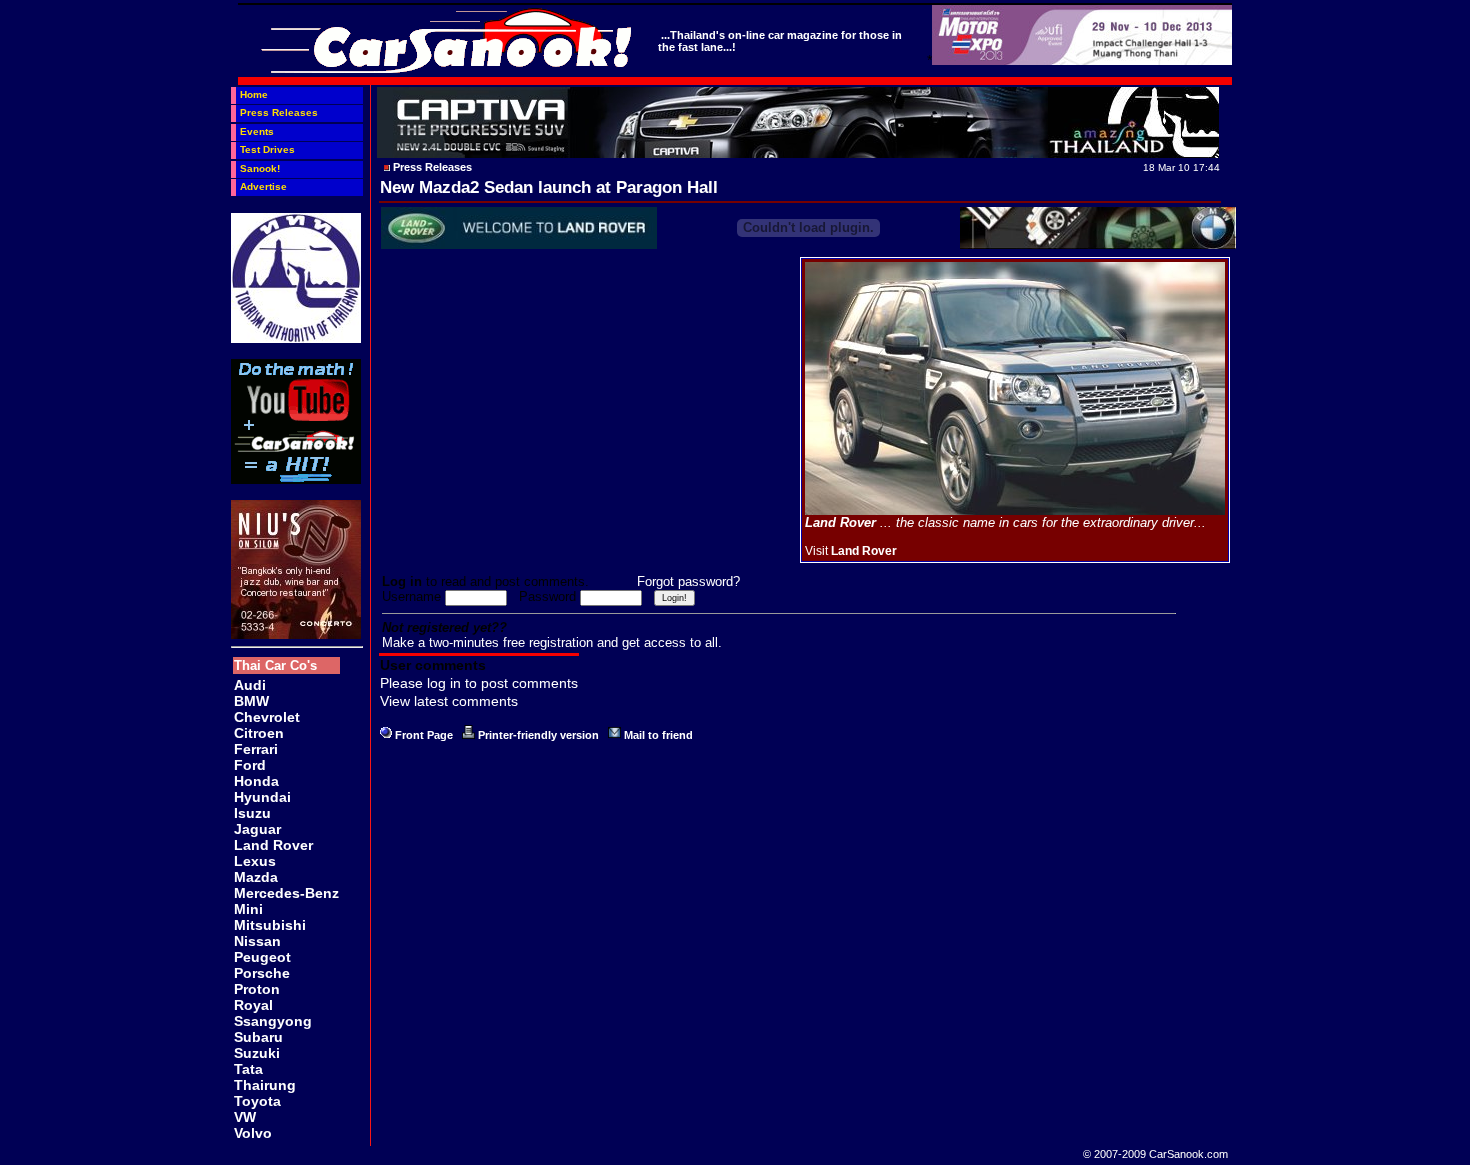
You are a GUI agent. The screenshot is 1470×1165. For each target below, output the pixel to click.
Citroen (259, 733)
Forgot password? (688, 581)
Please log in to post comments (479, 683)
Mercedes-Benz (286, 893)
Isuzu (252, 813)
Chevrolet (267, 717)
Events (257, 131)
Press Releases (279, 112)
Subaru (258, 1037)
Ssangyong (273, 1021)
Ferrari (256, 749)
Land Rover (273, 845)
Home (254, 94)
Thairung (265, 1085)
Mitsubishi (270, 925)
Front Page (424, 735)
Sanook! (260, 168)
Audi (250, 685)
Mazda (256, 877)
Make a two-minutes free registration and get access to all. (552, 642)
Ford (250, 765)
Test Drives (267, 149)
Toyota (257, 1101)
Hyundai (262, 797)
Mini (248, 909)
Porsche (262, 973)
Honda (256, 781)
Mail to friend (658, 735)
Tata (248, 1069)
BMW (251, 701)
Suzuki (257, 1053)
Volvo (253, 1133)
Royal (253, 1005)
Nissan (257, 941)
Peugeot (262, 957)
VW (245, 1117)
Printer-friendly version (538, 735)
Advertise (263, 186)
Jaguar (257, 829)
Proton (257, 989)
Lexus (255, 861)
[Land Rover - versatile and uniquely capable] (1015, 511)
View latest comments (449, 701)
